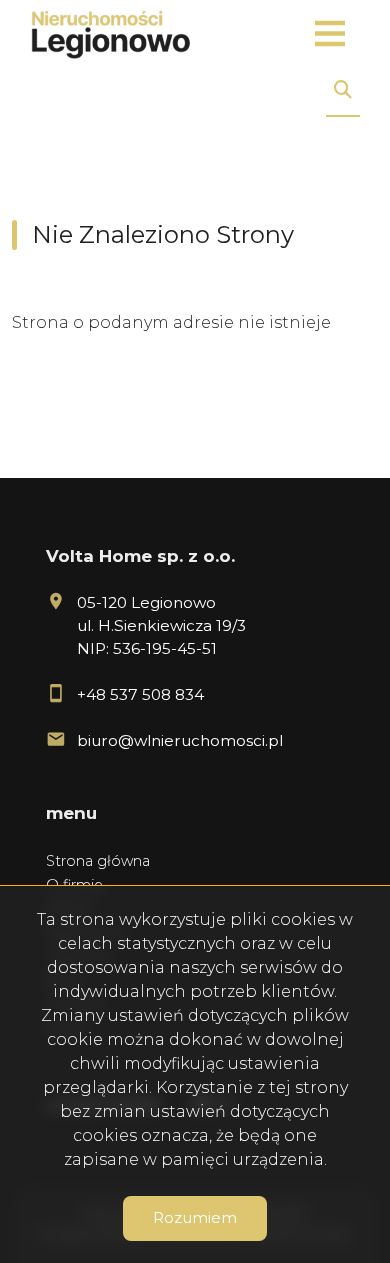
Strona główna (98, 861)
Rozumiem (195, 1217)
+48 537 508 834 (140, 694)
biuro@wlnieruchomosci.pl (180, 740)
